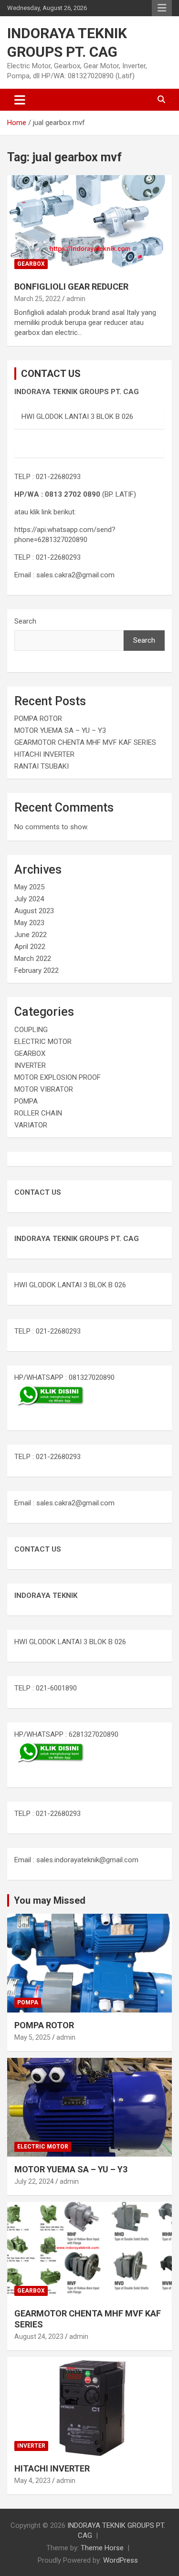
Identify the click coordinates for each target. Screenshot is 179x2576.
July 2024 (29, 899)
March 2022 (33, 959)
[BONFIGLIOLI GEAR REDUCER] (89, 224)
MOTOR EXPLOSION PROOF (58, 1077)
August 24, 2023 (39, 2336)
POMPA (26, 1101)
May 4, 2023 (32, 2481)
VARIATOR (31, 1125)
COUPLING (31, 1030)
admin (76, 299)
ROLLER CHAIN (38, 1113)
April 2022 (30, 947)
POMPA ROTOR (38, 719)
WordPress (121, 2560)
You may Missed (50, 1900)
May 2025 (29, 887)
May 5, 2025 (32, 2037)
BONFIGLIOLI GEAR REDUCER (71, 287)
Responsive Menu (162, 8)
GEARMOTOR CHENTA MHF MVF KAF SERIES (85, 742)
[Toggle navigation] (20, 100)
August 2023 (34, 911)
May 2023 (29, 923)
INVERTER (30, 1065)
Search (25, 621)
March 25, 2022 (37, 299)
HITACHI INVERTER (44, 754)
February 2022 (37, 970)
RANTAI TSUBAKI (42, 766)
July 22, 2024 (34, 2181)
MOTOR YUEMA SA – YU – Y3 (60, 730)
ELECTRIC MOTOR (43, 1042)
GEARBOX (31, 264)
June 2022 (31, 935)
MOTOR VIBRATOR (44, 1089)
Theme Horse (102, 2548)
